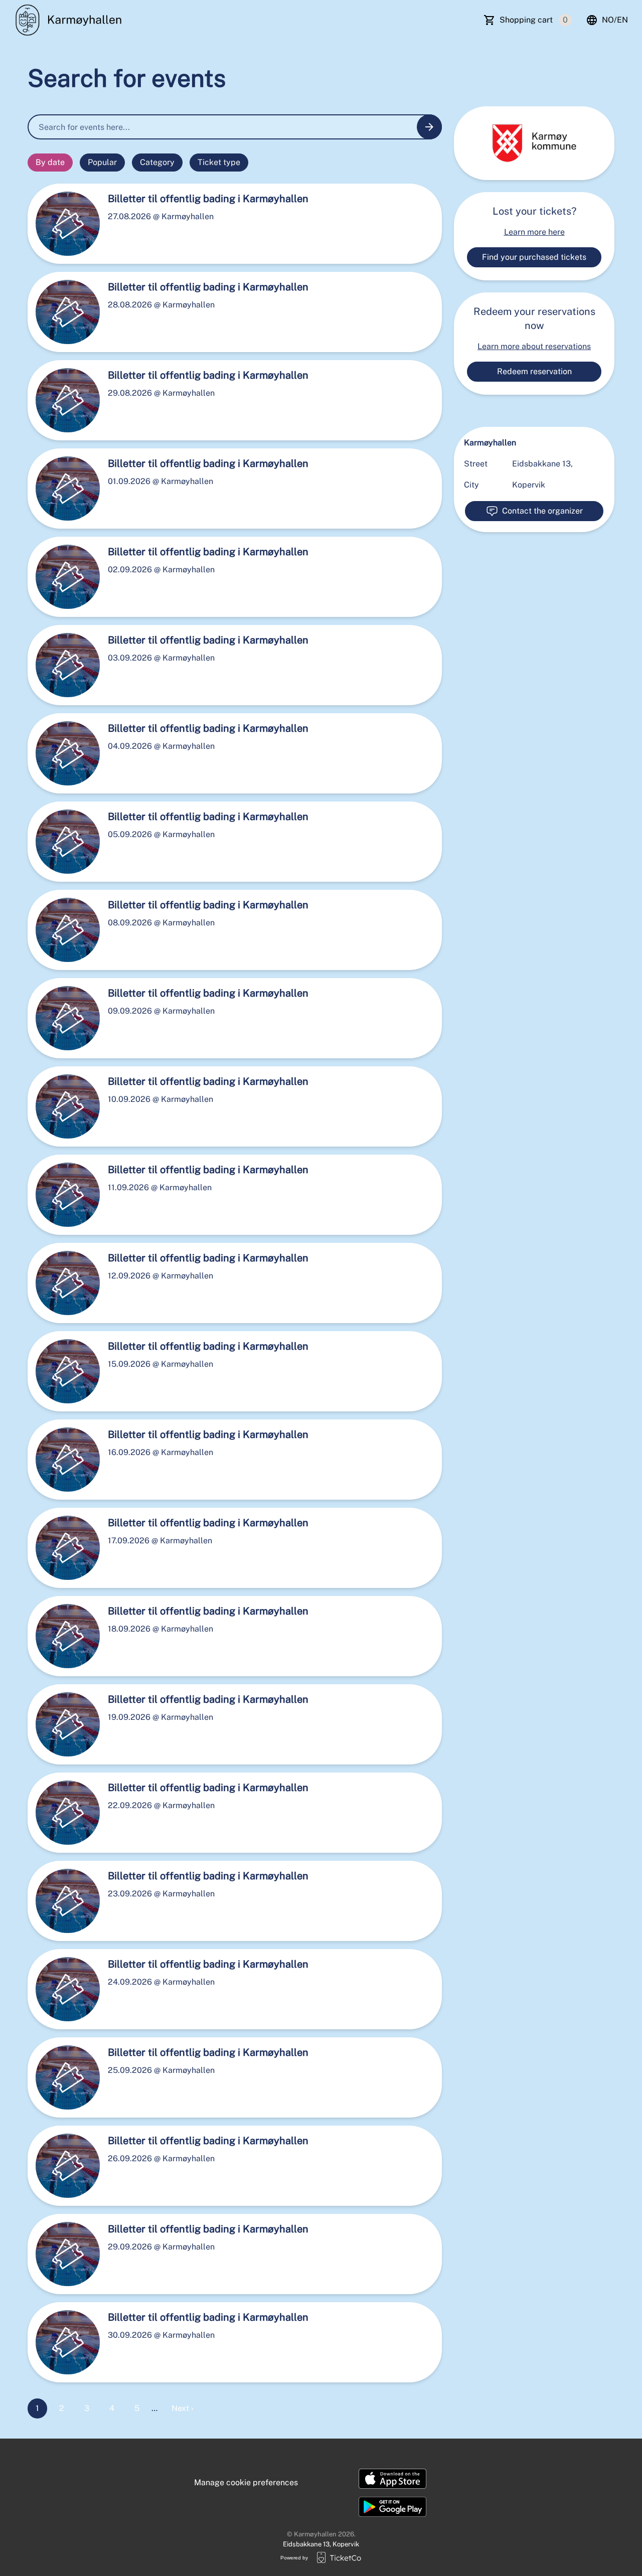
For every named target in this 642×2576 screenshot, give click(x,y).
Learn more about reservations (534, 346)
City (471, 485)
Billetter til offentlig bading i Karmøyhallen (208, 199)
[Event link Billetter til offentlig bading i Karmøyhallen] (64, 224)
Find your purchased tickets (534, 257)
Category (157, 162)
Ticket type (219, 162)
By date (50, 162)
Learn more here (534, 232)
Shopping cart (534, 20)
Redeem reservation (534, 371)
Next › (182, 2408)
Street (476, 464)
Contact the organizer (542, 511)
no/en (615, 20)
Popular (102, 162)
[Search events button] (429, 127)
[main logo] (71, 20)
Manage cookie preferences (246, 2482)
